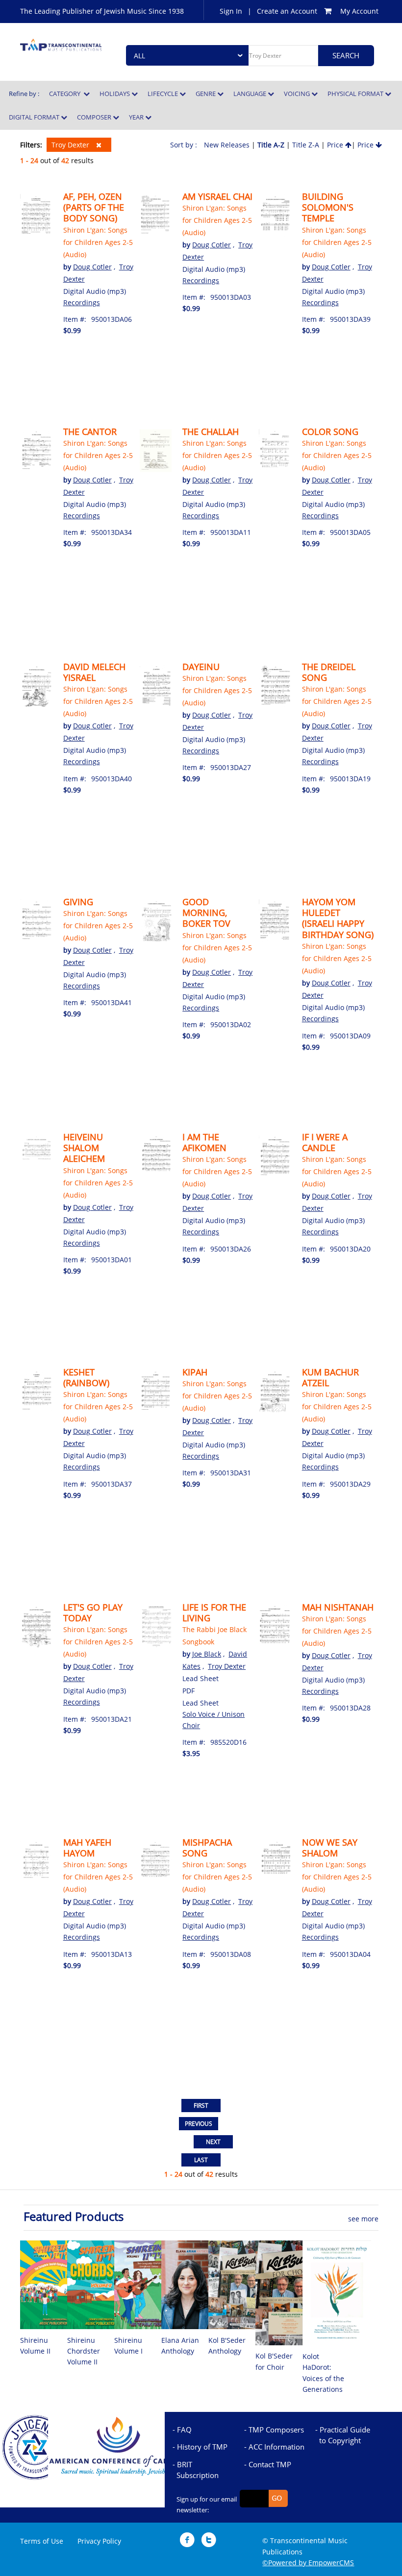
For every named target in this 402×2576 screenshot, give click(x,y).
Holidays (115, 94)
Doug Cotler (92, 267)
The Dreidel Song (329, 672)
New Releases (227, 145)
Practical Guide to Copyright (345, 2435)
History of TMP (202, 2447)
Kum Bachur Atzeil (330, 1377)
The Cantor (90, 432)
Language (251, 94)
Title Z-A (306, 145)
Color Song (330, 432)
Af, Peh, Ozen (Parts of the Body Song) (94, 207)
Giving (78, 902)
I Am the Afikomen (204, 1142)
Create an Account (287, 11)
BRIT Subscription (198, 2470)
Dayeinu (201, 667)
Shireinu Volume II (35, 2346)
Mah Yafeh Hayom (87, 1848)
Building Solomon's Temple (328, 207)
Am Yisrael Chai (217, 196)
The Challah (211, 432)
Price (336, 145)
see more (363, 2219)
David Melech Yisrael (94, 672)
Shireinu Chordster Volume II (84, 2351)
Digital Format (35, 117)
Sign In (231, 11)
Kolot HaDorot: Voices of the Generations (323, 2373)
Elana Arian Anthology (180, 2346)
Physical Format (356, 94)
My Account (359, 11)
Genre (206, 94)
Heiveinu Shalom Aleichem (84, 1148)
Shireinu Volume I (128, 2346)
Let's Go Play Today (93, 1613)
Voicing (298, 94)
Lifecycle (163, 94)
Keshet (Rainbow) (86, 1377)
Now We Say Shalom (330, 1848)
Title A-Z (271, 145)
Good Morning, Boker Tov (206, 913)
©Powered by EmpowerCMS (308, 2563)
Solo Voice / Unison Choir (214, 1720)
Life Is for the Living (214, 1613)
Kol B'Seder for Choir (274, 2361)
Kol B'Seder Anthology (227, 2346)
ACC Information (276, 2447)
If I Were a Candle (325, 1142)
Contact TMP (270, 2464)
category (66, 94)
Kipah (195, 1372)
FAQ (184, 2430)
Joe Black (207, 1654)
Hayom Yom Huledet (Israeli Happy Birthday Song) (338, 918)
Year (137, 117)
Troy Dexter (71, 145)
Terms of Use (42, 2541)
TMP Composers (276, 2430)
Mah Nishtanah (338, 1607)
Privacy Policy (99, 2541)
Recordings (82, 302)
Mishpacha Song (207, 1848)
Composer (95, 117)
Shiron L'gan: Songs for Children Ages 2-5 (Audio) (98, 242)
